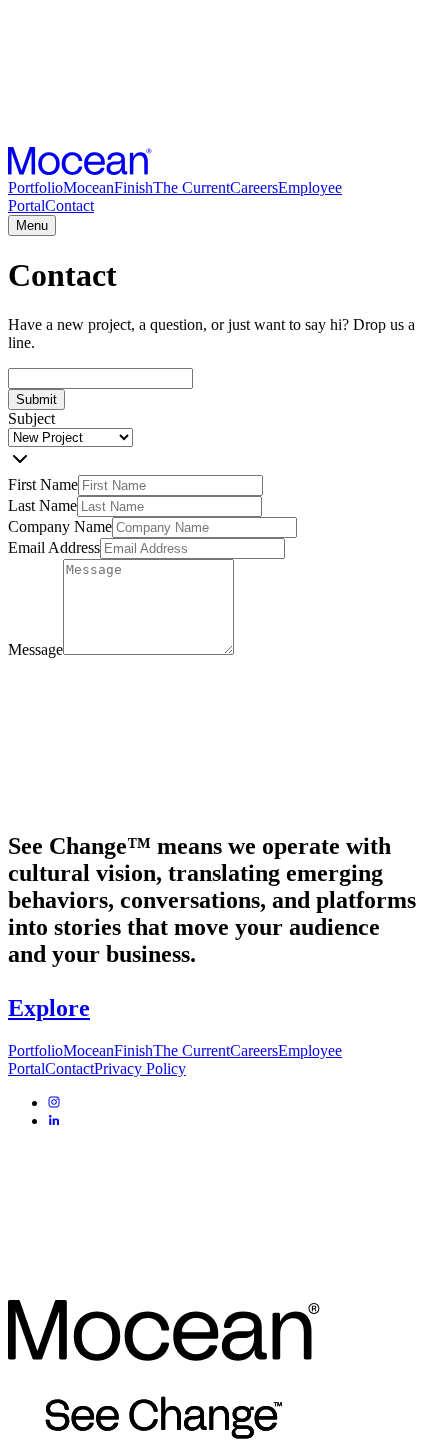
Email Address (54, 547)
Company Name (60, 526)
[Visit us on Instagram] (54, 1102)
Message (35, 649)
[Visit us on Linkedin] (54, 1120)
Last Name (42, 505)
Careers (254, 187)
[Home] (80, 169)
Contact (69, 205)
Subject (31, 418)
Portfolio (35, 187)
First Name (43, 484)
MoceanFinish (108, 187)
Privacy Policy (140, 1068)
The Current (191, 187)
